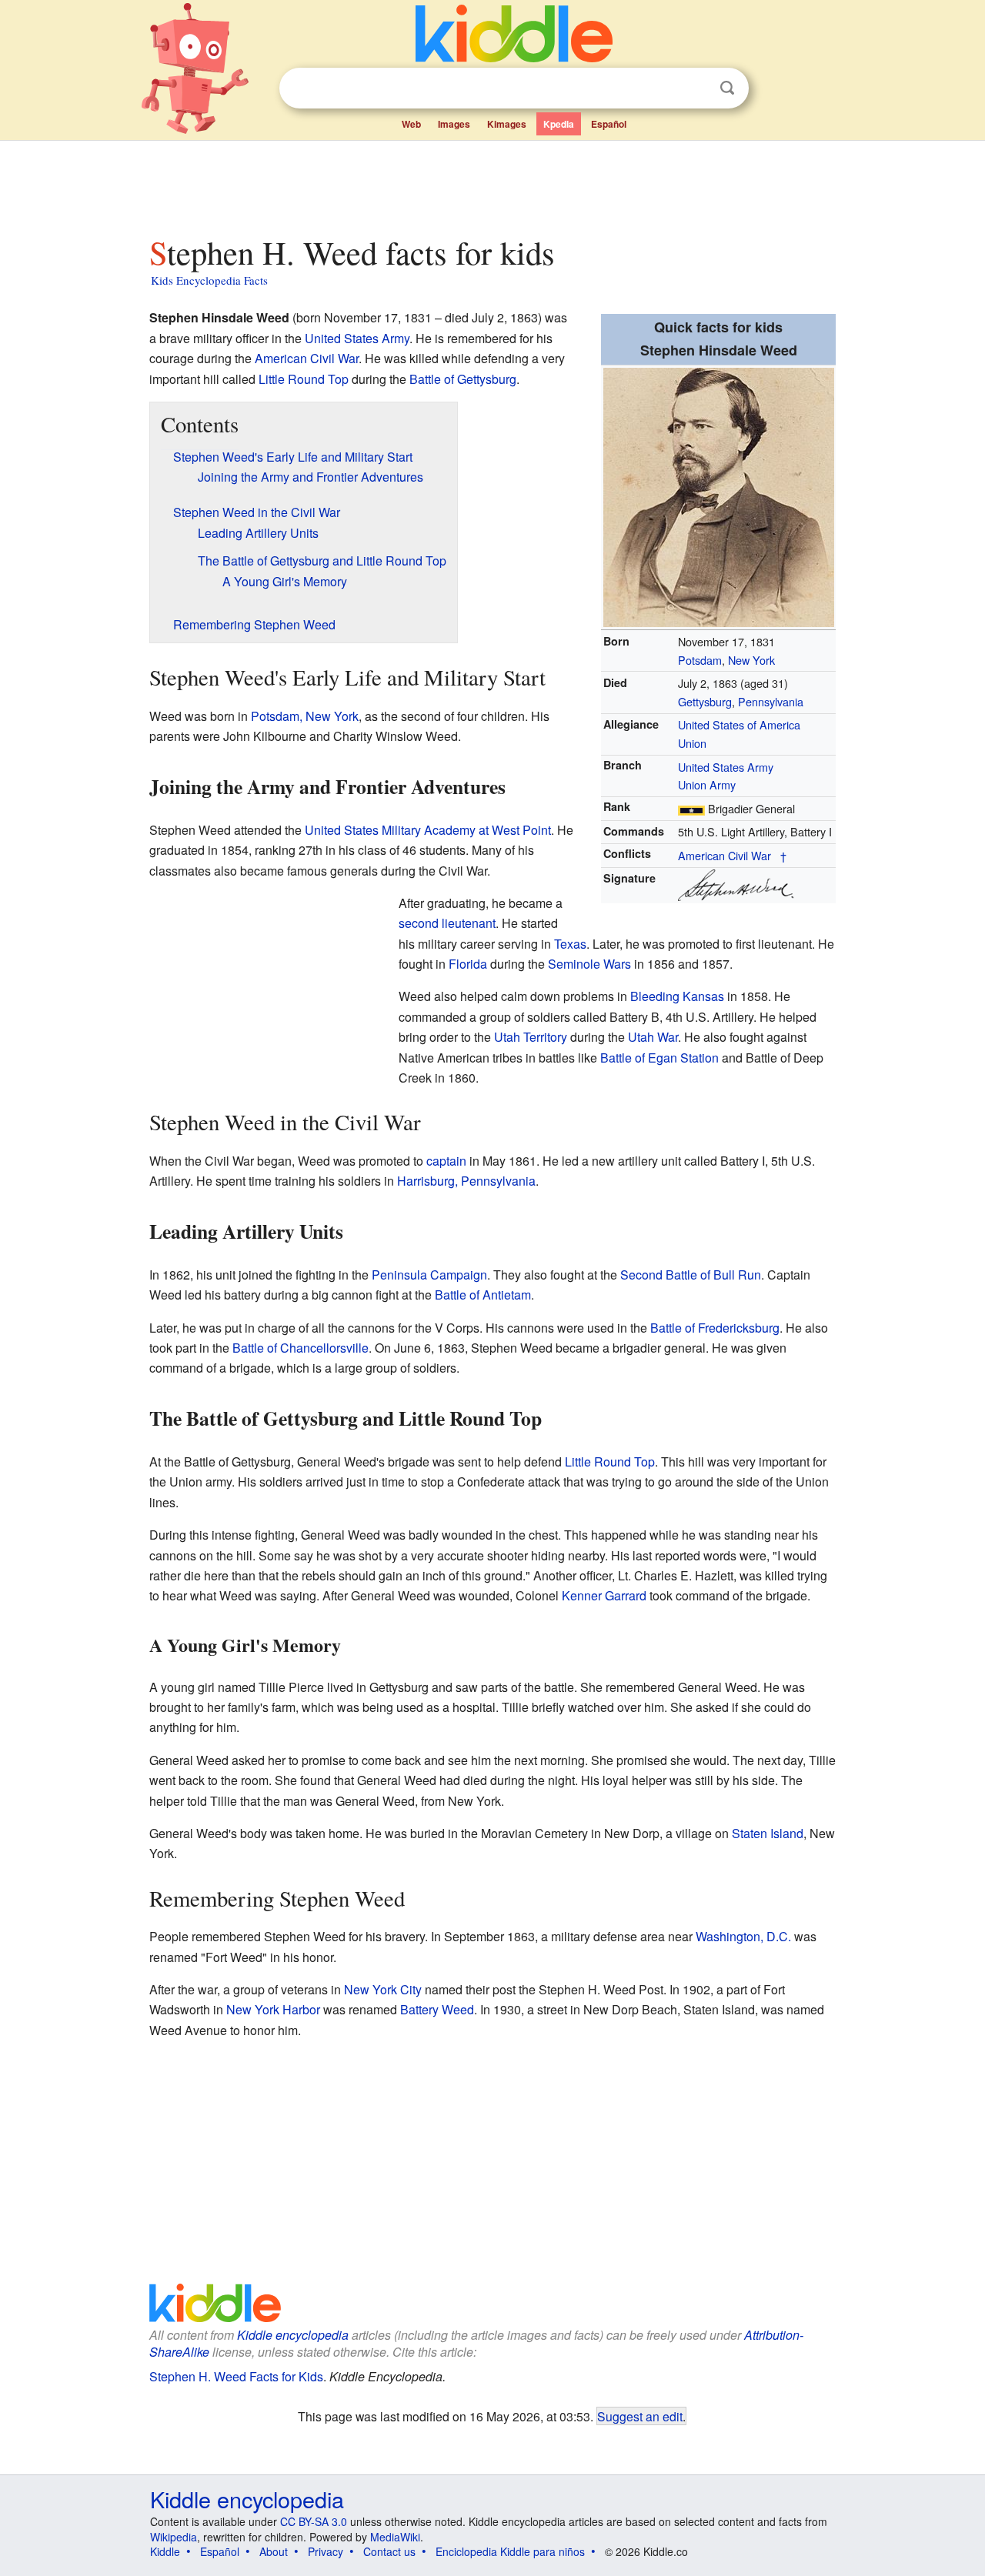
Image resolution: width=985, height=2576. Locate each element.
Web (411, 124)
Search (727, 88)
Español (609, 124)
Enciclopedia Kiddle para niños (510, 2551)
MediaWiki (395, 2537)
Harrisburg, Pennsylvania (466, 1181)
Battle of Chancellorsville (301, 1348)
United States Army (726, 767)
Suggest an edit (640, 2416)
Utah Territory (531, 1037)
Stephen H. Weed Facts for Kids (236, 2376)
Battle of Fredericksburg (715, 1328)
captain (446, 1161)
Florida (468, 964)
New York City (383, 1989)
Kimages (507, 124)
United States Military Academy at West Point (428, 830)
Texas (570, 944)
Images (454, 124)
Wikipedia (174, 2537)
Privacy (326, 2551)
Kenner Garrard (604, 1595)
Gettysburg (705, 701)
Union (692, 743)
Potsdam (700, 660)
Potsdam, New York (305, 716)
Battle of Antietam (483, 1295)
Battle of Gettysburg (463, 379)
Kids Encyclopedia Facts (209, 280)
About (274, 2551)
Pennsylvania (771, 701)
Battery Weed (437, 2009)
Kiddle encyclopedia (293, 2335)
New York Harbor (273, 2009)
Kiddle (165, 2551)
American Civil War (725, 855)
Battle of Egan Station (659, 1058)
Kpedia (559, 124)
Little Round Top (304, 379)
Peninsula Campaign (429, 1275)
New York (751, 660)
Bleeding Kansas (677, 996)
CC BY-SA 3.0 (314, 2521)
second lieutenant (447, 923)
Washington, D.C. (743, 1936)
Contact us (389, 2551)
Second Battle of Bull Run (691, 1275)
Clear (696, 88)
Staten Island (768, 1833)
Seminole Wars (589, 964)
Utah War (653, 1037)
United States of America (739, 724)
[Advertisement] (492, 184)
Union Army (707, 784)
